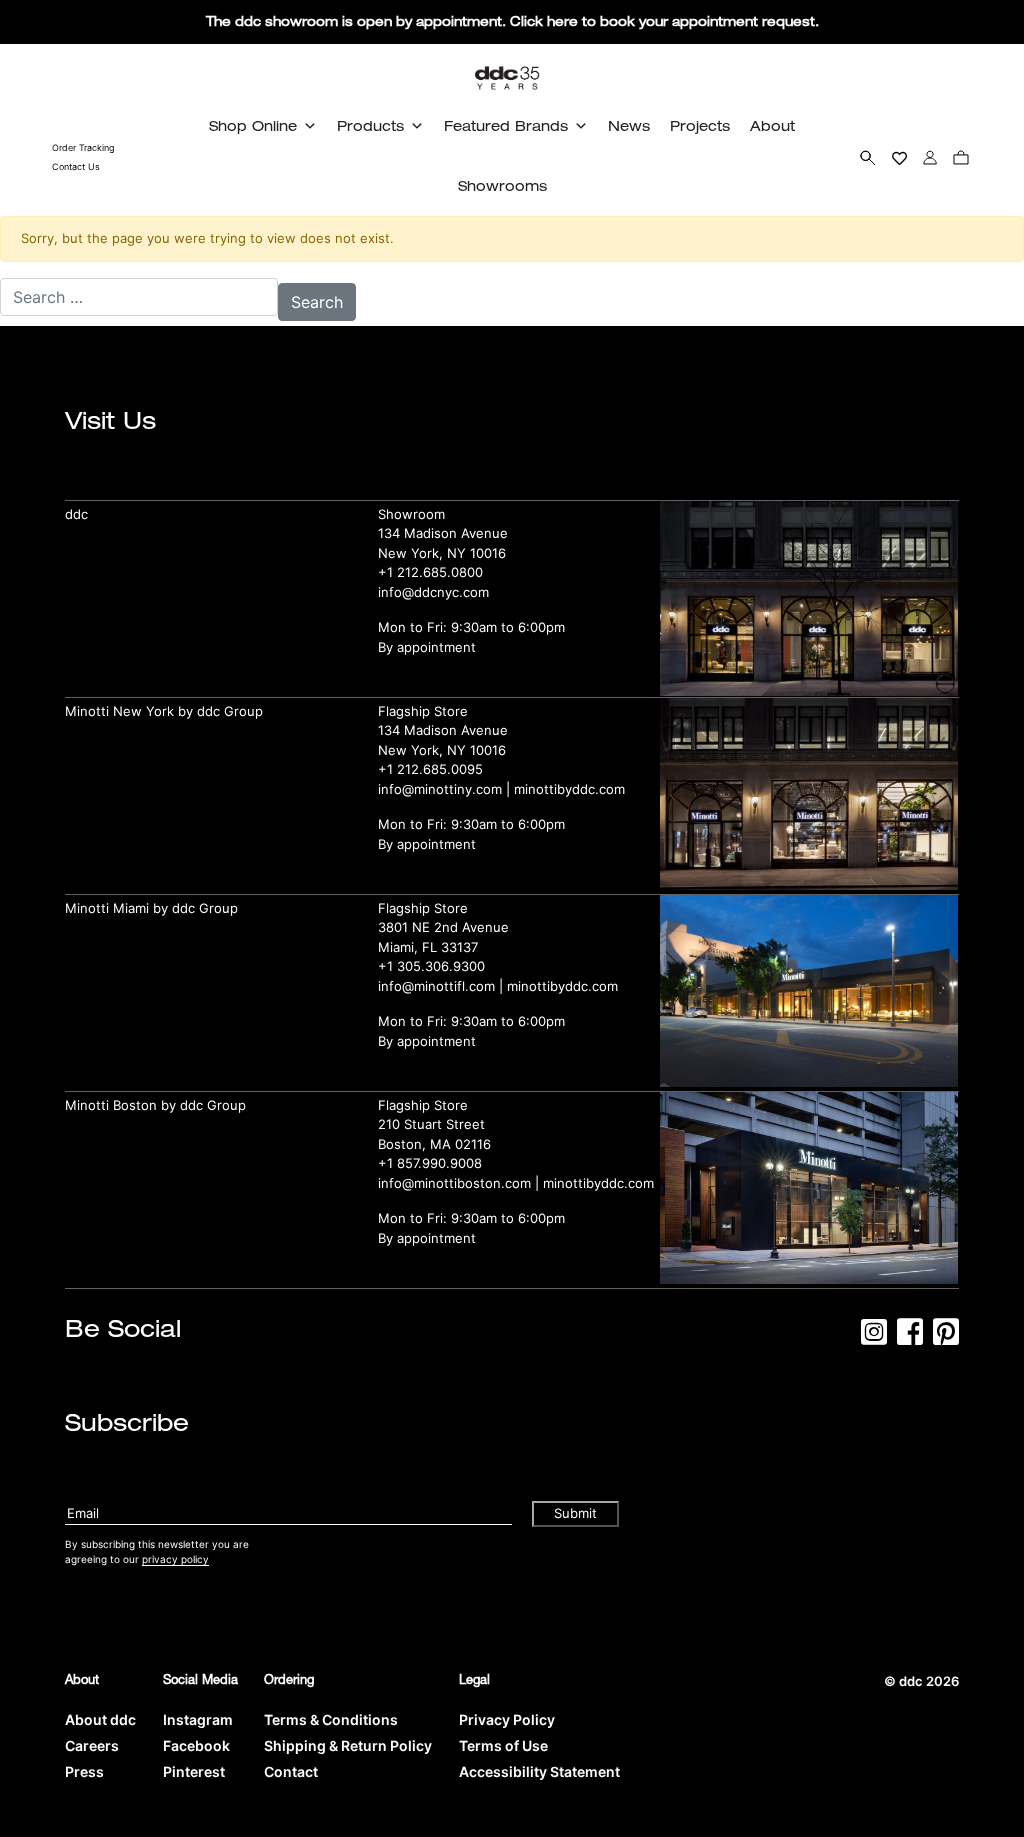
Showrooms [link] (502, 185)
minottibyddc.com (569, 789)
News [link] (629, 125)
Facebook (196, 1745)
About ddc (100, 1719)
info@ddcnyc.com (433, 592)
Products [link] (370, 125)
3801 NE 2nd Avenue (443, 927)
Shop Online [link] (253, 125)
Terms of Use (503, 1745)
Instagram (198, 1719)
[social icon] (874, 1338)
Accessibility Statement (539, 1771)
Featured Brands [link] (506, 125)
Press (84, 1771)
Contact (291, 1771)
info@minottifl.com (436, 986)
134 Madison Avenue (443, 533)
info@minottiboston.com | (460, 1183)
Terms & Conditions (331, 1719)
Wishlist (899, 157)
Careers (92, 1745)
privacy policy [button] (175, 1559)
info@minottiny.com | (446, 789)
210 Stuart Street (431, 1124)
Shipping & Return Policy (348, 1745)
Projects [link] (700, 125)
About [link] (772, 125)
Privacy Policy (507, 1719)
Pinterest (194, 1771)
